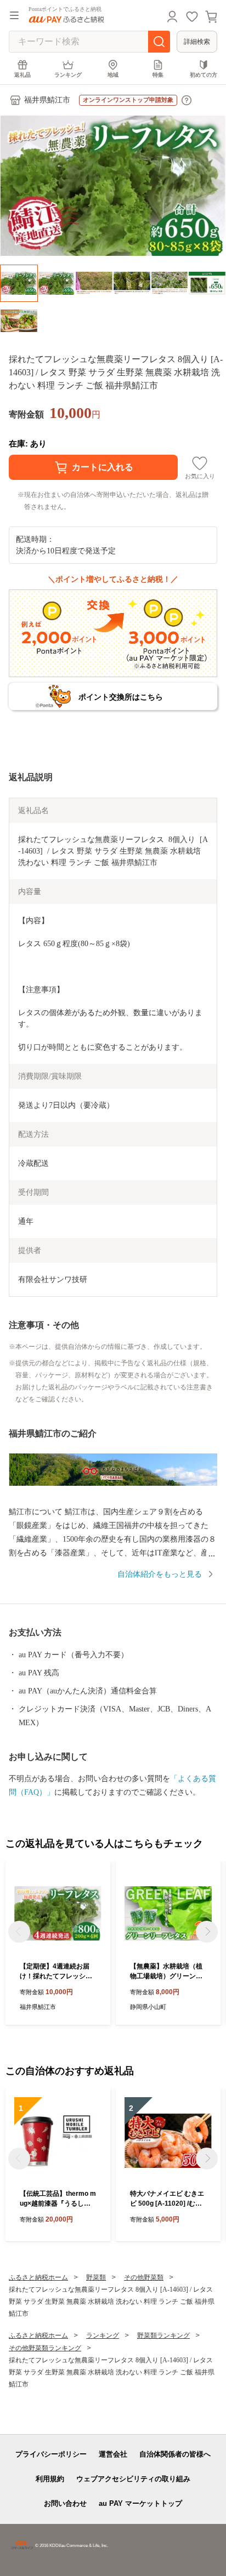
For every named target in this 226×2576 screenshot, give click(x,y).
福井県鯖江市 (47, 100)
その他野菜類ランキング (45, 2348)
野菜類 (96, 2277)
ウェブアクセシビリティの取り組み (133, 2479)
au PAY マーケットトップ (140, 2503)
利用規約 (50, 2479)
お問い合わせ (65, 2503)
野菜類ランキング (163, 2335)
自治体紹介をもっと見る (160, 1574)
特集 (158, 75)
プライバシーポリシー (51, 2454)
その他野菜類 (144, 2277)
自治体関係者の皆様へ (175, 2454)
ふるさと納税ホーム (38, 2277)
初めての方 (204, 75)
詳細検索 (197, 42)
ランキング (68, 75)
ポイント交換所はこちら (121, 697)
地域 (113, 75)
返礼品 (22, 75)
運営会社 (113, 2454)
